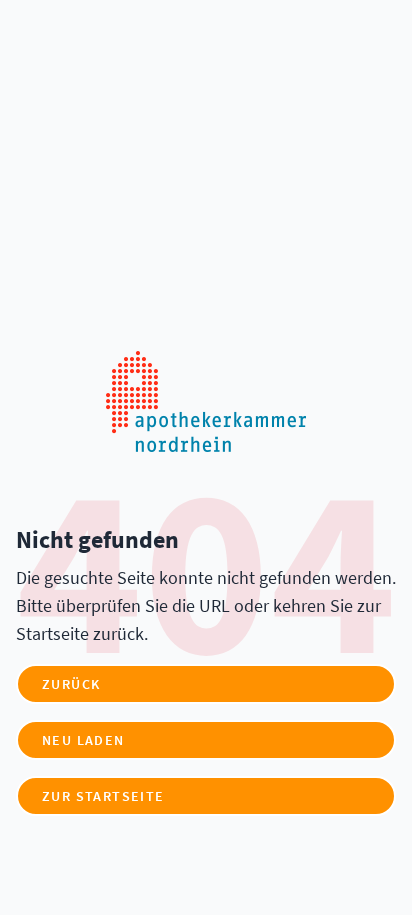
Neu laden (83, 740)
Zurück (71, 684)
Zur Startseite (103, 796)
